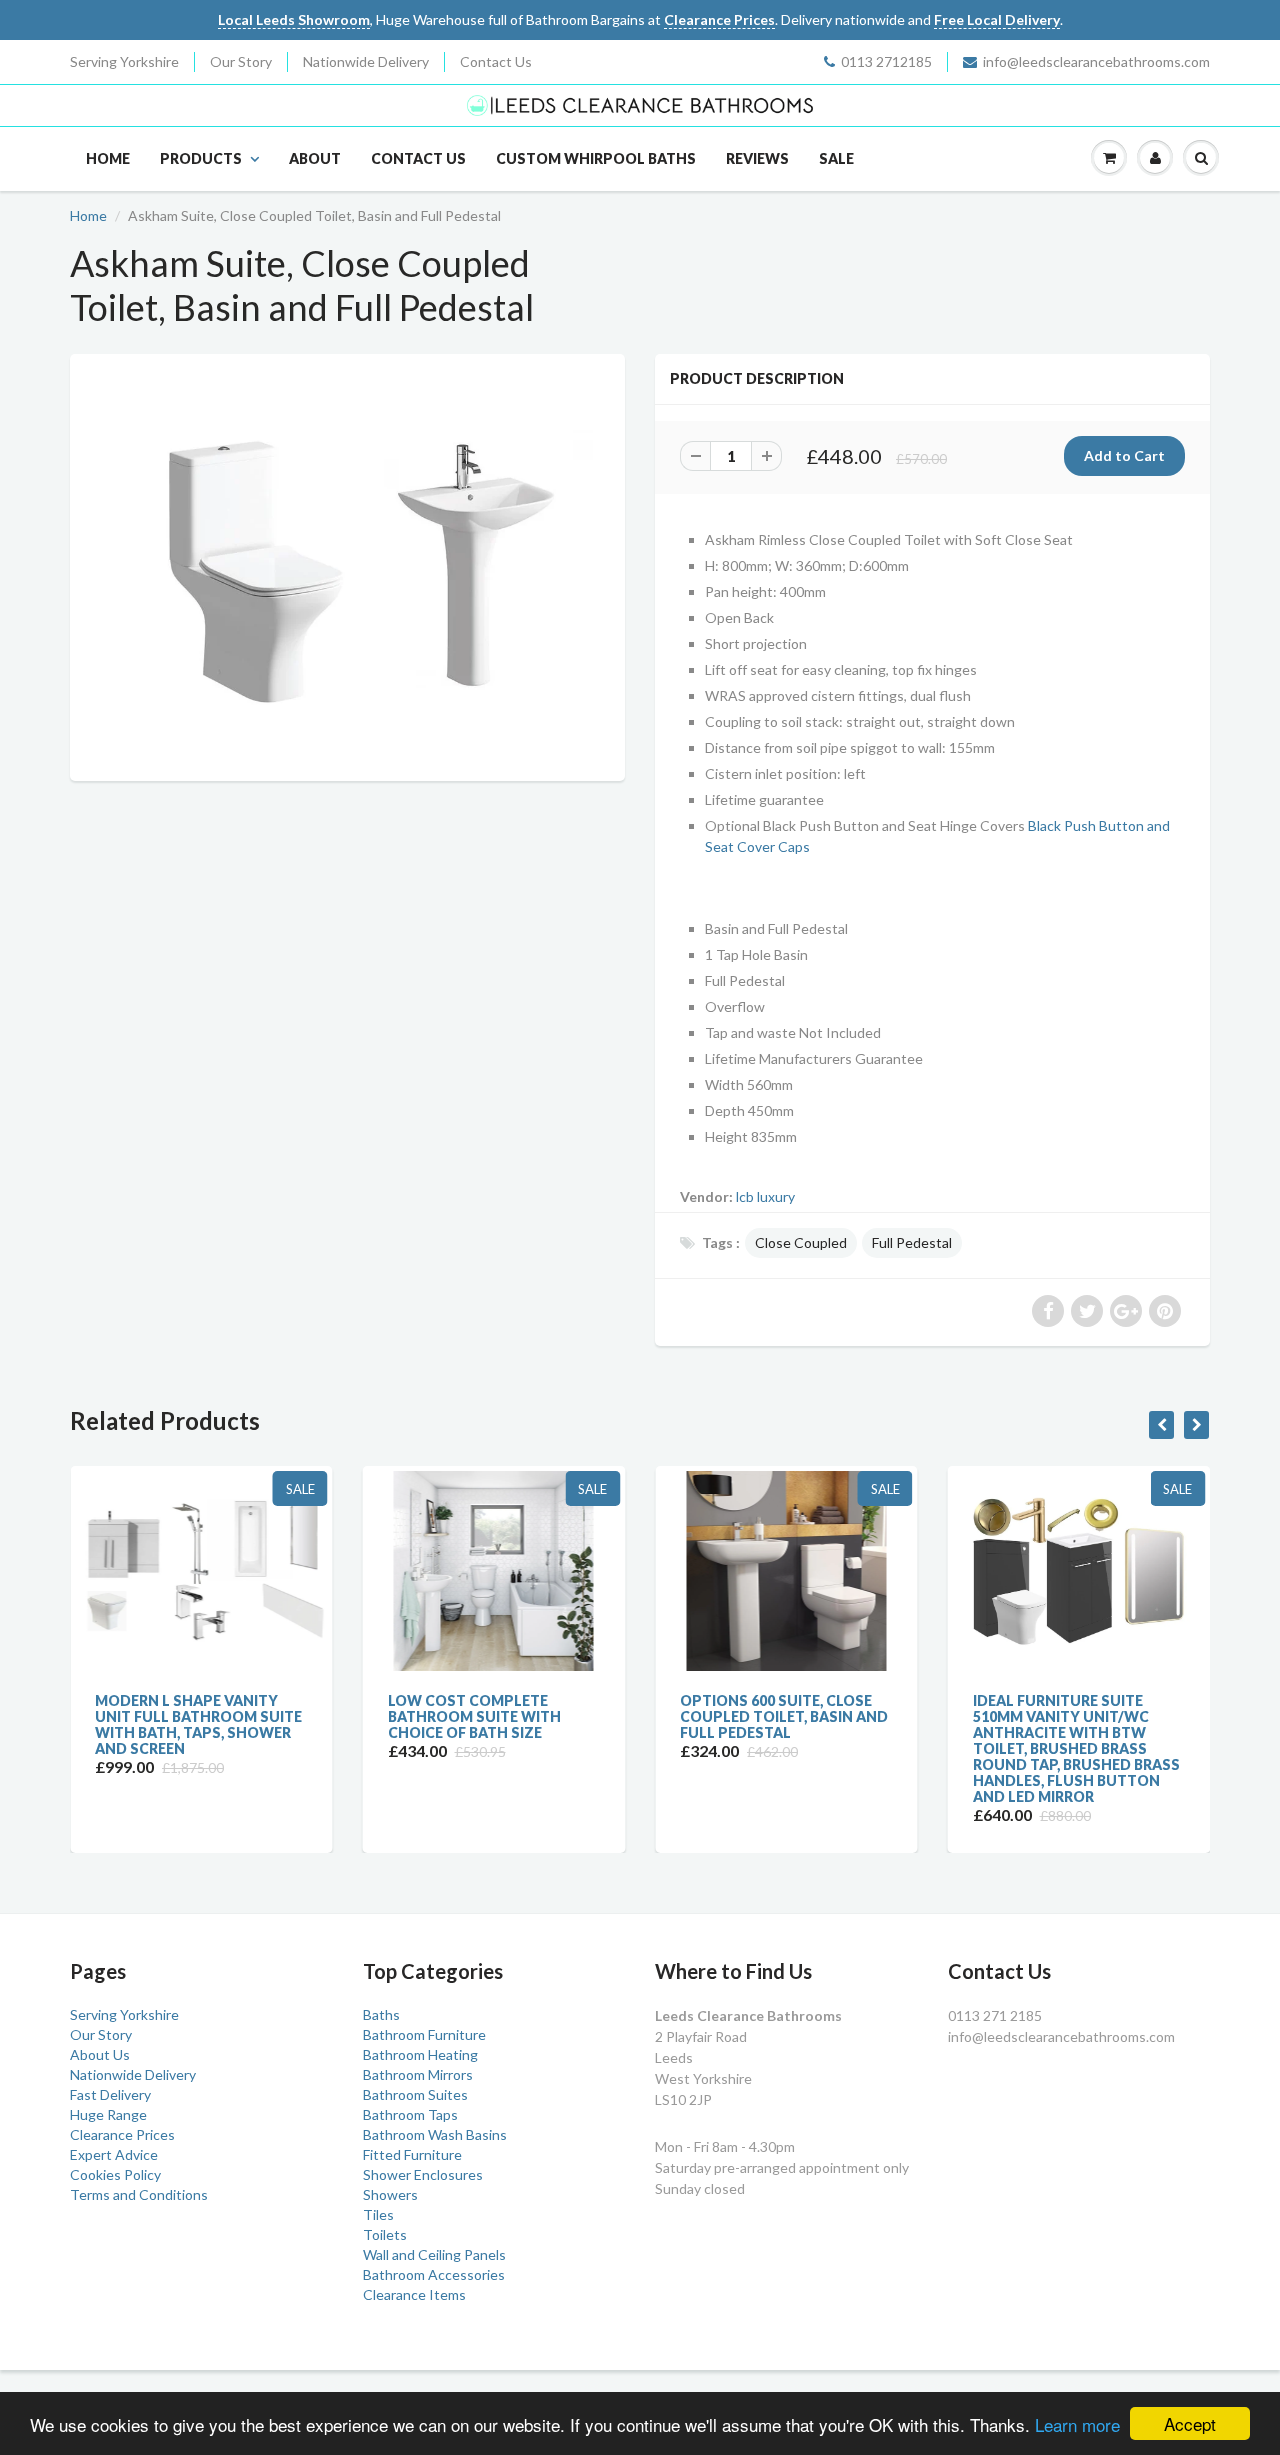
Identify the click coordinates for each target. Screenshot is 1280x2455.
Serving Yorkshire (124, 61)
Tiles (378, 2214)
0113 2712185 (886, 61)
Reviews (757, 158)
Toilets (385, 2234)
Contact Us (496, 61)
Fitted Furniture (412, 2154)
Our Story (241, 61)
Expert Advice (114, 2154)
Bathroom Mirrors (418, 2074)
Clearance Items (414, 2294)
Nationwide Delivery (366, 61)
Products (201, 158)
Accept (1190, 2423)
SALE (836, 158)
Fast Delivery (110, 2094)
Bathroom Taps (410, 2114)
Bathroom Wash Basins (435, 2134)
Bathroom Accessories (434, 2274)
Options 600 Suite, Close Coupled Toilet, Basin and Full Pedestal (784, 1716)
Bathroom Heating (420, 2054)
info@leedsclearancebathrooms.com (1096, 61)
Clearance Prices (122, 2134)
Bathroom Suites (415, 2094)
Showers (390, 2194)
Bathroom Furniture (424, 2034)
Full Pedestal (912, 1242)
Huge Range (108, 2114)
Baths (381, 2014)
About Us (100, 2054)
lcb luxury (765, 1196)
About (315, 158)
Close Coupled (801, 1242)
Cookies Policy (115, 2174)
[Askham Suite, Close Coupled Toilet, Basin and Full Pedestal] (347, 565)
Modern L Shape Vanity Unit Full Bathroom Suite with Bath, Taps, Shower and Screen (198, 1724)
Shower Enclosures (423, 2174)
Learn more (1077, 2424)
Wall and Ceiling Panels (434, 2254)
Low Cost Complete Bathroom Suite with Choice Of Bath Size (474, 1716)
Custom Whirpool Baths (596, 158)
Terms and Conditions (139, 2194)
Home (108, 158)
